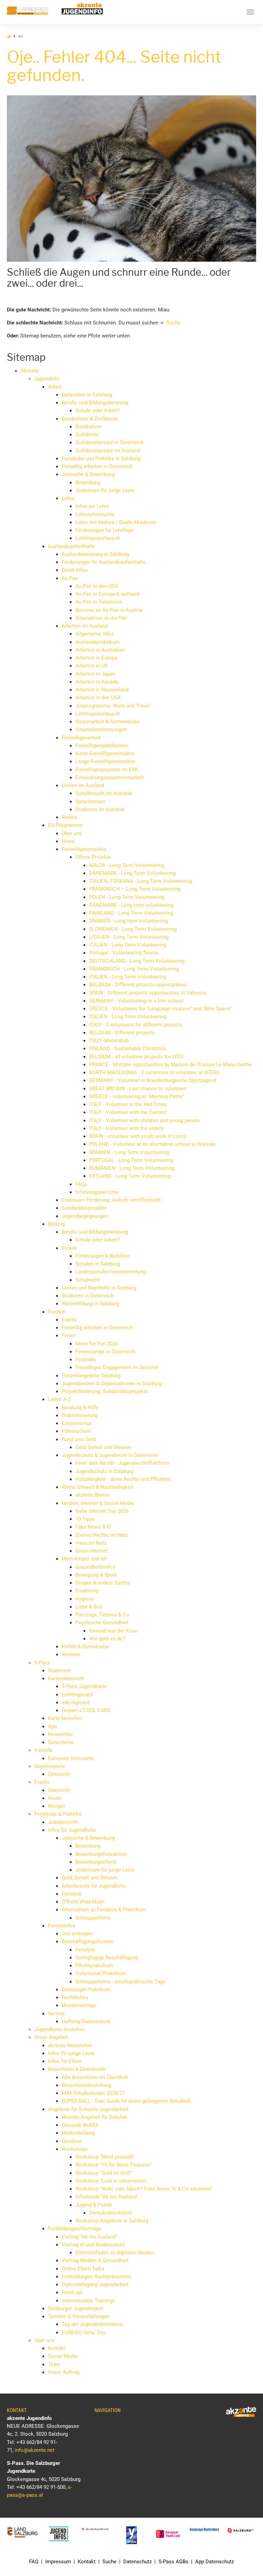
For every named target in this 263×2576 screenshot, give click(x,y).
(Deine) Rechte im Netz (102, 1535)
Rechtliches (75, 1997)
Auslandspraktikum (97, 642)
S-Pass (42, 1663)
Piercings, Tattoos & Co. (103, 1615)
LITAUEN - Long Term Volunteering (129, 937)
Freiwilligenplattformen (102, 746)
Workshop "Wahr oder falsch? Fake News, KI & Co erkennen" (144, 2189)
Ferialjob (72, 1894)
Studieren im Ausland (100, 809)
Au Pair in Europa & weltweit (108, 594)
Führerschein (76, 1431)
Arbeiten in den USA (98, 698)
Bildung (56, 1224)
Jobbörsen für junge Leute (105, 490)
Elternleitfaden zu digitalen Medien (115, 2253)
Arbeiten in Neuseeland (102, 690)
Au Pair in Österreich (99, 602)
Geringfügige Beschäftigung (107, 1958)
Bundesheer (89, 427)
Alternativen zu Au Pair (101, 618)
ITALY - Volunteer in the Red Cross (128, 1104)
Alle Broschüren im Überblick (95, 2077)
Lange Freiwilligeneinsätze (105, 761)
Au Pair (70, 578)
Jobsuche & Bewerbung (88, 474)
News (68, 841)
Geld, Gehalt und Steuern (103, 1447)
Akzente (30, 371)
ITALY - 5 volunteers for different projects (136, 1025)
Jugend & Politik (94, 2205)
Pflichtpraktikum (94, 1966)
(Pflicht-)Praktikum (83, 1902)
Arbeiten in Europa (96, 658)
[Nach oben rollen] (242, 2555)
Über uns (72, 833)
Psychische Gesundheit (102, 1623)
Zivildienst (87, 435)
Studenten (59, 1671)
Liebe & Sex (89, 1607)
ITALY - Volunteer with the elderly (127, 1128)
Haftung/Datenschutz (86, 2021)
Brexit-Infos (75, 570)
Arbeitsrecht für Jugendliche (94, 1886)
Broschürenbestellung (86, 2085)
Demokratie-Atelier (111, 2213)
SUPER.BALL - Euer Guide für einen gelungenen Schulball (126, 2101)
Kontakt (57, 2348)
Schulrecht (87, 1280)
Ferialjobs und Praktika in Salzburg (101, 459)
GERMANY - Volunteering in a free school (136, 1001)
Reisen (69, 817)
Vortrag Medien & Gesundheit (95, 2260)
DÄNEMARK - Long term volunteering (131, 905)
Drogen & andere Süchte (103, 1583)
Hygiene (85, 1599)
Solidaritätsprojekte (84, 1208)
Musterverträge (79, 2005)
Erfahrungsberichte (97, 1192)
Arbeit (55, 387)
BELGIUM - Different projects (122, 1033)
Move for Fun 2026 (97, 1344)
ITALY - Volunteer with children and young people (145, 1120)
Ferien (69, 1336)
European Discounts (71, 1758)
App (52, 1726)
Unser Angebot (51, 2037)
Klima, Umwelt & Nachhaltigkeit (98, 1487)
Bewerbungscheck (96, 1862)
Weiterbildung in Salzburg (90, 1304)
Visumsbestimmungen (101, 729)
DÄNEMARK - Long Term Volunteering (132, 873)
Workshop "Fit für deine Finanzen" (114, 2165)
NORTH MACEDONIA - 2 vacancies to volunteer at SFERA (154, 1072)
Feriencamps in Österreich (105, 1352)
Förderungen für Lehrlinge (104, 530)
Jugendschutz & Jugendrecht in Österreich (110, 1455)
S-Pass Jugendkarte (84, 1686)
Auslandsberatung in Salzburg (95, 554)
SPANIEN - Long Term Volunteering (129, 1152)
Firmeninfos (62, 1926)
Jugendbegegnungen (85, 1216)
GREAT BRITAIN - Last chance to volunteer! (138, 1089)
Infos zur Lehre (92, 506)
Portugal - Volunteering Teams (124, 953)
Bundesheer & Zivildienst (90, 419)
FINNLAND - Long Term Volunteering (131, 913)
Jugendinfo (47, 379)
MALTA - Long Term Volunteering (127, 865)
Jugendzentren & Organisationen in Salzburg (112, 1384)
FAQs (81, 1184)
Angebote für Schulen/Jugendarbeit (88, 2109)
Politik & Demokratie (85, 1647)
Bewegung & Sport (96, 1575)
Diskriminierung (80, 1415)
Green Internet (91, 1551)
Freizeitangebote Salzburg (91, 1376)
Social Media (63, 2356)
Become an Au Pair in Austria (109, 610)
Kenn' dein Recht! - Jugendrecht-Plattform (122, 1463)
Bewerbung (88, 483)
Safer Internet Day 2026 (102, 1511)
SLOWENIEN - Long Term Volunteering (133, 929)
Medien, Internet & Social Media (98, 1503)
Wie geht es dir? (107, 1639)
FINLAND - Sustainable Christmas (128, 1048)
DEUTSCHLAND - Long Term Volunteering (137, 961)
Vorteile (43, 1750)
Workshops (75, 2149)
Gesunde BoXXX (80, 2125)
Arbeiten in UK (92, 666)
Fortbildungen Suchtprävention (96, 2277)
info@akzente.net (35, 2450)
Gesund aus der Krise (113, 1631)
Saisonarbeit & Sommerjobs (107, 722)
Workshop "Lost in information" (111, 2181)
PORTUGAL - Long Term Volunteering (131, 1160)
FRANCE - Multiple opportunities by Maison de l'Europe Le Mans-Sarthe (170, 1065)
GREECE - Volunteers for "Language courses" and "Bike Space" (160, 1009)
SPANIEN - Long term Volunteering (129, 921)
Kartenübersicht (66, 1678)
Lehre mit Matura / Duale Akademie (116, 522)
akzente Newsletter (70, 2045)
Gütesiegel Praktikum (86, 1990)
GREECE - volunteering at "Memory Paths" (137, 1096)
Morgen (57, 1806)
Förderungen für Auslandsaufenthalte (104, 562)
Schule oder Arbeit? (98, 411)
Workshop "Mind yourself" (105, 2157)
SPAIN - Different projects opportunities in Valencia (148, 993)
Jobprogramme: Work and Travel (112, 706)
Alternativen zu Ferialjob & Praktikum (104, 1910)
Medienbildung (78, 2133)
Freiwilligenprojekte (84, 849)
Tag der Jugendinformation (92, 2324)
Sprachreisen (90, 802)
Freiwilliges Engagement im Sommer (117, 1367)
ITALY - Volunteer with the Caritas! (128, 1112)
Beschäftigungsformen (87, 1942)
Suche (173, 323)
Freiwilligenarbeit (81, 738)
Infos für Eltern (65, 2061)
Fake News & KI (93, 1527)
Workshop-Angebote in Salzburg (112, 2221)
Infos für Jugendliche (72, 1830)
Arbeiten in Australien (100, 650)
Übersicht (59, 1774)
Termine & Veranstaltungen (79, 2316)
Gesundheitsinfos (95, 1567)
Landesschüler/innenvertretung (111, 1272)
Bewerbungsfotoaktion (101, 1854)
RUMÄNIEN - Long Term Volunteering (132, 1168)
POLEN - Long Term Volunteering (127, 897)
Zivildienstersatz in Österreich (109, 442)
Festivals (86, 1360)
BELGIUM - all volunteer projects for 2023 (136, 1057)
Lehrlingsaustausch (98, 538)
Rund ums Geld (79, 1439)
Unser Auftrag (64, 2372)
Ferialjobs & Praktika (58, 1814)
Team (54, 2364)
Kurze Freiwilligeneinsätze (105, 753)
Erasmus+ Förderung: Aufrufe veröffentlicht (111, 1200)
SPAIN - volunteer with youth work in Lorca (138, 1136)
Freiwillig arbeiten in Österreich (97, 466)
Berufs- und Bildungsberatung (95, 403)
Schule (69, 1248)
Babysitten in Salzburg (87, 395)
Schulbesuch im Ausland (103, 793)
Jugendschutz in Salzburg (104, 1471)
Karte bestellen (65, 1718)
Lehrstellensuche (95, 514)
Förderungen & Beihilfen (102, 1256)
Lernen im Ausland (83, 785)
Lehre (68, 498)
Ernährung (87, 1591)
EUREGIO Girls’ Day (84, 2332)
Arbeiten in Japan (95, 674)
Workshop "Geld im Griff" (104, 2173)
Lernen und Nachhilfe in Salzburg (99, 1288)
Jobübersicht (63, 1822)
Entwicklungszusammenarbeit (110, 777)
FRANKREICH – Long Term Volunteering (135, 889)
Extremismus (77, 1423)
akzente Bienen (93, 1495)
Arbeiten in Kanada (97, 682)
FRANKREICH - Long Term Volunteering (134, 969)
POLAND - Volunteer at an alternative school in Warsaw (152, 1144)
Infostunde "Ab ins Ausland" (107, 2197)
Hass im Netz (91, 1543)
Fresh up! (72, 2292)
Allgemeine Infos (95, 634)
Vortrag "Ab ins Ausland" (90, 2237)
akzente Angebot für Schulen (94, 2117)
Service (56, 2014)
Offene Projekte (93, 857)
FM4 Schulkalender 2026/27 (93, 2093)
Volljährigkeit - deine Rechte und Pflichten (123, 1479)
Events (69, 1320)
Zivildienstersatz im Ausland (108, 451)
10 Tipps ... (88, 1519)
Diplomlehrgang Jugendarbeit (95, 2284)
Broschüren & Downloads (77, 2069)
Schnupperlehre (93, 1918)
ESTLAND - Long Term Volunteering (130, 1176)
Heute (55, 1798)
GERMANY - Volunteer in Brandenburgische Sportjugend (153, 1080)
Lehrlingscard (77, 1695)
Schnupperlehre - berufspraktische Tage (120, 1982)
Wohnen (71, 1654)
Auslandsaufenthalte (71, 546)
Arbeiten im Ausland (85, 626)
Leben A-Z (59, 1399)
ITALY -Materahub (109, 1041)
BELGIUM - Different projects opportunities (138, 985)
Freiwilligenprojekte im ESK (107, 770)
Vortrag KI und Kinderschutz (93, 2245)
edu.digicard (76, 1702)
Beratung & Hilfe (80, 1408)
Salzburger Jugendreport (76, 2308)
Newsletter (60, 1734)
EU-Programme (65, 825)
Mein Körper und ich (84, 1559)
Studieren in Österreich (88, 1296)
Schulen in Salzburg (98, 1264)
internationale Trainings (89, 2301)
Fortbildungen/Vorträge (74, 2229)
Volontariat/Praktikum (101, 1973)
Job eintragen (77, 1934)
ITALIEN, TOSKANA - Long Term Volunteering (141, 881)
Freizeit (56, 1312)
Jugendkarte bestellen (59, 2029)
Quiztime (72, 2141)
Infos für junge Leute (71, 2053)
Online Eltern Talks (83, 2269)
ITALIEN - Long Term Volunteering (128, 945)
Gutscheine (61, 1742)
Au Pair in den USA (97, 586)
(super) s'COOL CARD (86, 1710)
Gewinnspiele (49, 1766)
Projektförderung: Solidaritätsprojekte (105, 1391)
